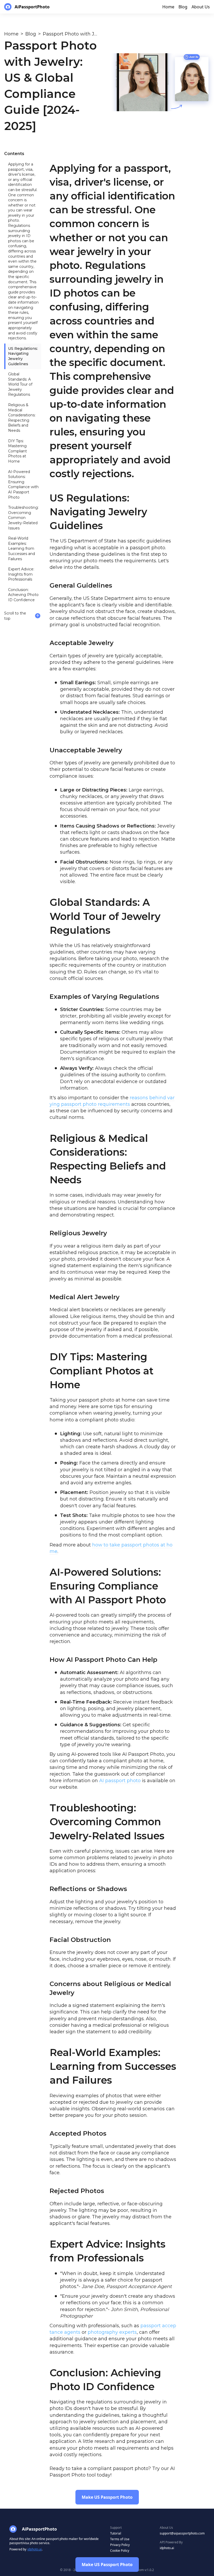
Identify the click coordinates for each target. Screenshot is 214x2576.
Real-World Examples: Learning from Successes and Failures (22, 548)
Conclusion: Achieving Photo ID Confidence (23, 595)
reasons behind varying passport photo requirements (112, 1101)
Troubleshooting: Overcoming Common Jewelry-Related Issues (23, 518)
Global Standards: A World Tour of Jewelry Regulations (20, 384)
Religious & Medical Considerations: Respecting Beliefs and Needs (22, 418)
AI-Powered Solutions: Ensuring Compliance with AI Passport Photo (23, 485)
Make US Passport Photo (107, 2565)
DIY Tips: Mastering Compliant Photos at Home (17, 451)
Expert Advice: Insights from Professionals (21, 574)
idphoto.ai (35, 2549)
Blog (31, 34)
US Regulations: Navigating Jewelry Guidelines (23, 356)
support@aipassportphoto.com (182, 2533)
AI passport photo (120, 1781)
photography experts (112, 2332)
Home (11, 34)
